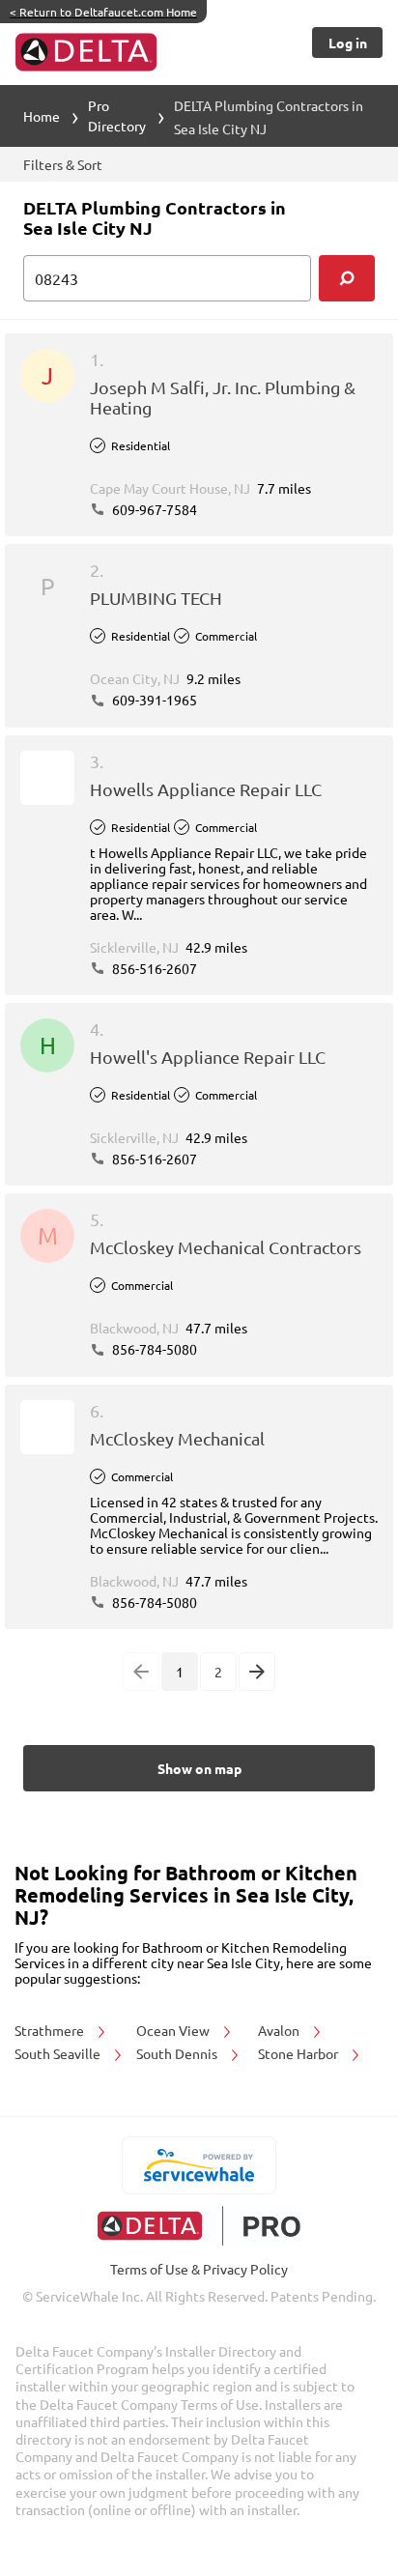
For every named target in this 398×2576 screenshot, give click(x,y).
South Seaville (59, 2053)
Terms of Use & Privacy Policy (199, 2269)
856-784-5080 (153, 1349)
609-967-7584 (153, 509)
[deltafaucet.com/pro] (199, 2226)
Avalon (280, 2030)
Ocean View (174, 2030)
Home (42, 116)
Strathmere (51, 2030)
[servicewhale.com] (199, 2165)
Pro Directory (117, 115)
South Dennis (178, 2053)
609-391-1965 (153, 700)
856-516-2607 (153, 968)
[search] (347, 278)
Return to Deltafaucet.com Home (103, 12)
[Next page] (257, 1672)
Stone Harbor (299, 2053)
